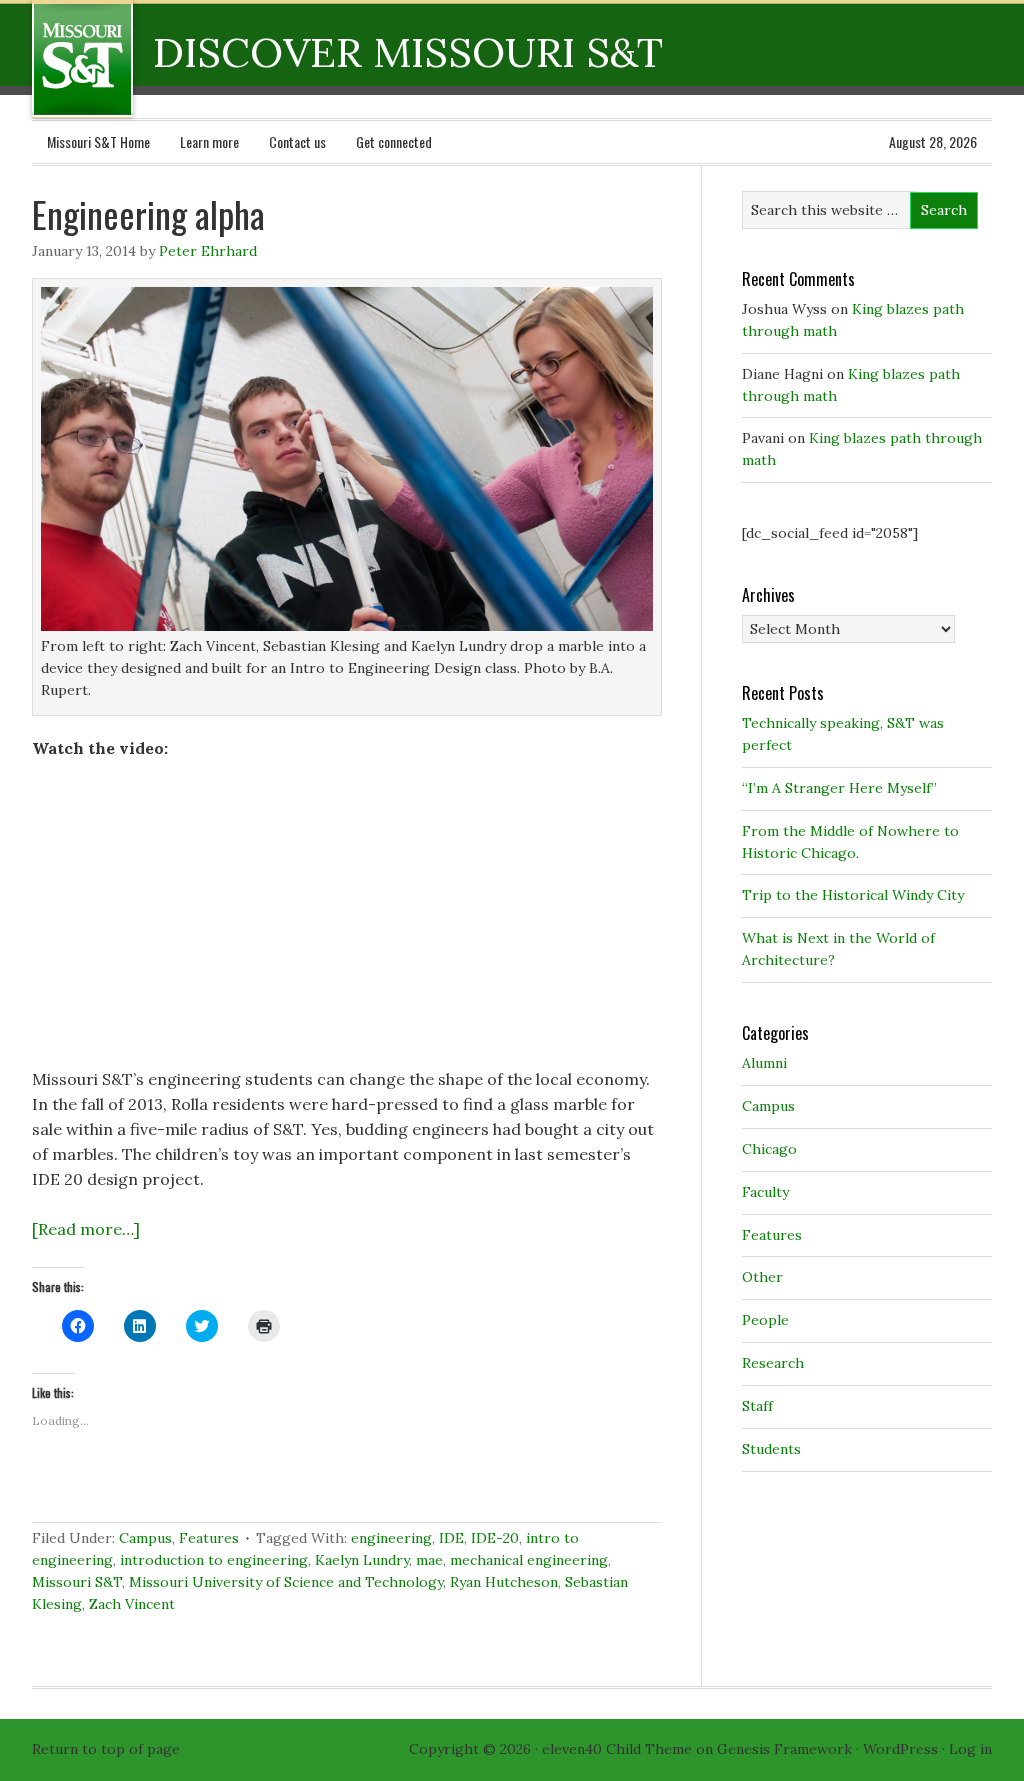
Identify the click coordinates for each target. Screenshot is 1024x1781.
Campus (145, 1538)
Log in (970, 1749)
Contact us (297, 141)
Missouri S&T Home (98, 141)
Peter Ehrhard (208, 251)
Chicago (769, 1149)
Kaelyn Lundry (362, 1560)
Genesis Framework (784, 1749)
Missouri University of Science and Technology (286, 1582)
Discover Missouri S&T (164, 59)
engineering (391, 1538)
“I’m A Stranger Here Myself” (839, 788)
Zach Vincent (132, 1604)
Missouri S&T (77, 1582)
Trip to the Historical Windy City (853, 895)
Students (771, 1449)
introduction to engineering (214, 1560)
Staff (757, 1406)
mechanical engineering (529, 1560)
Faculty (765, 1192)
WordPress (900, 1749)
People (765, 1320)
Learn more (209, 141)
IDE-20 (495, 1538)
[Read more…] (86, 1229)
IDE (451, 1538)
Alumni (764, 1063)
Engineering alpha (148, 213)
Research (773, 1363)
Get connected (394, 141)
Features (209, 1538)
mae (429, 1560)
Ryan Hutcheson (504, 1582)
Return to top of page (106, 1749)
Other (762, 1277)
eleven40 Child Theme (617, 1749)
